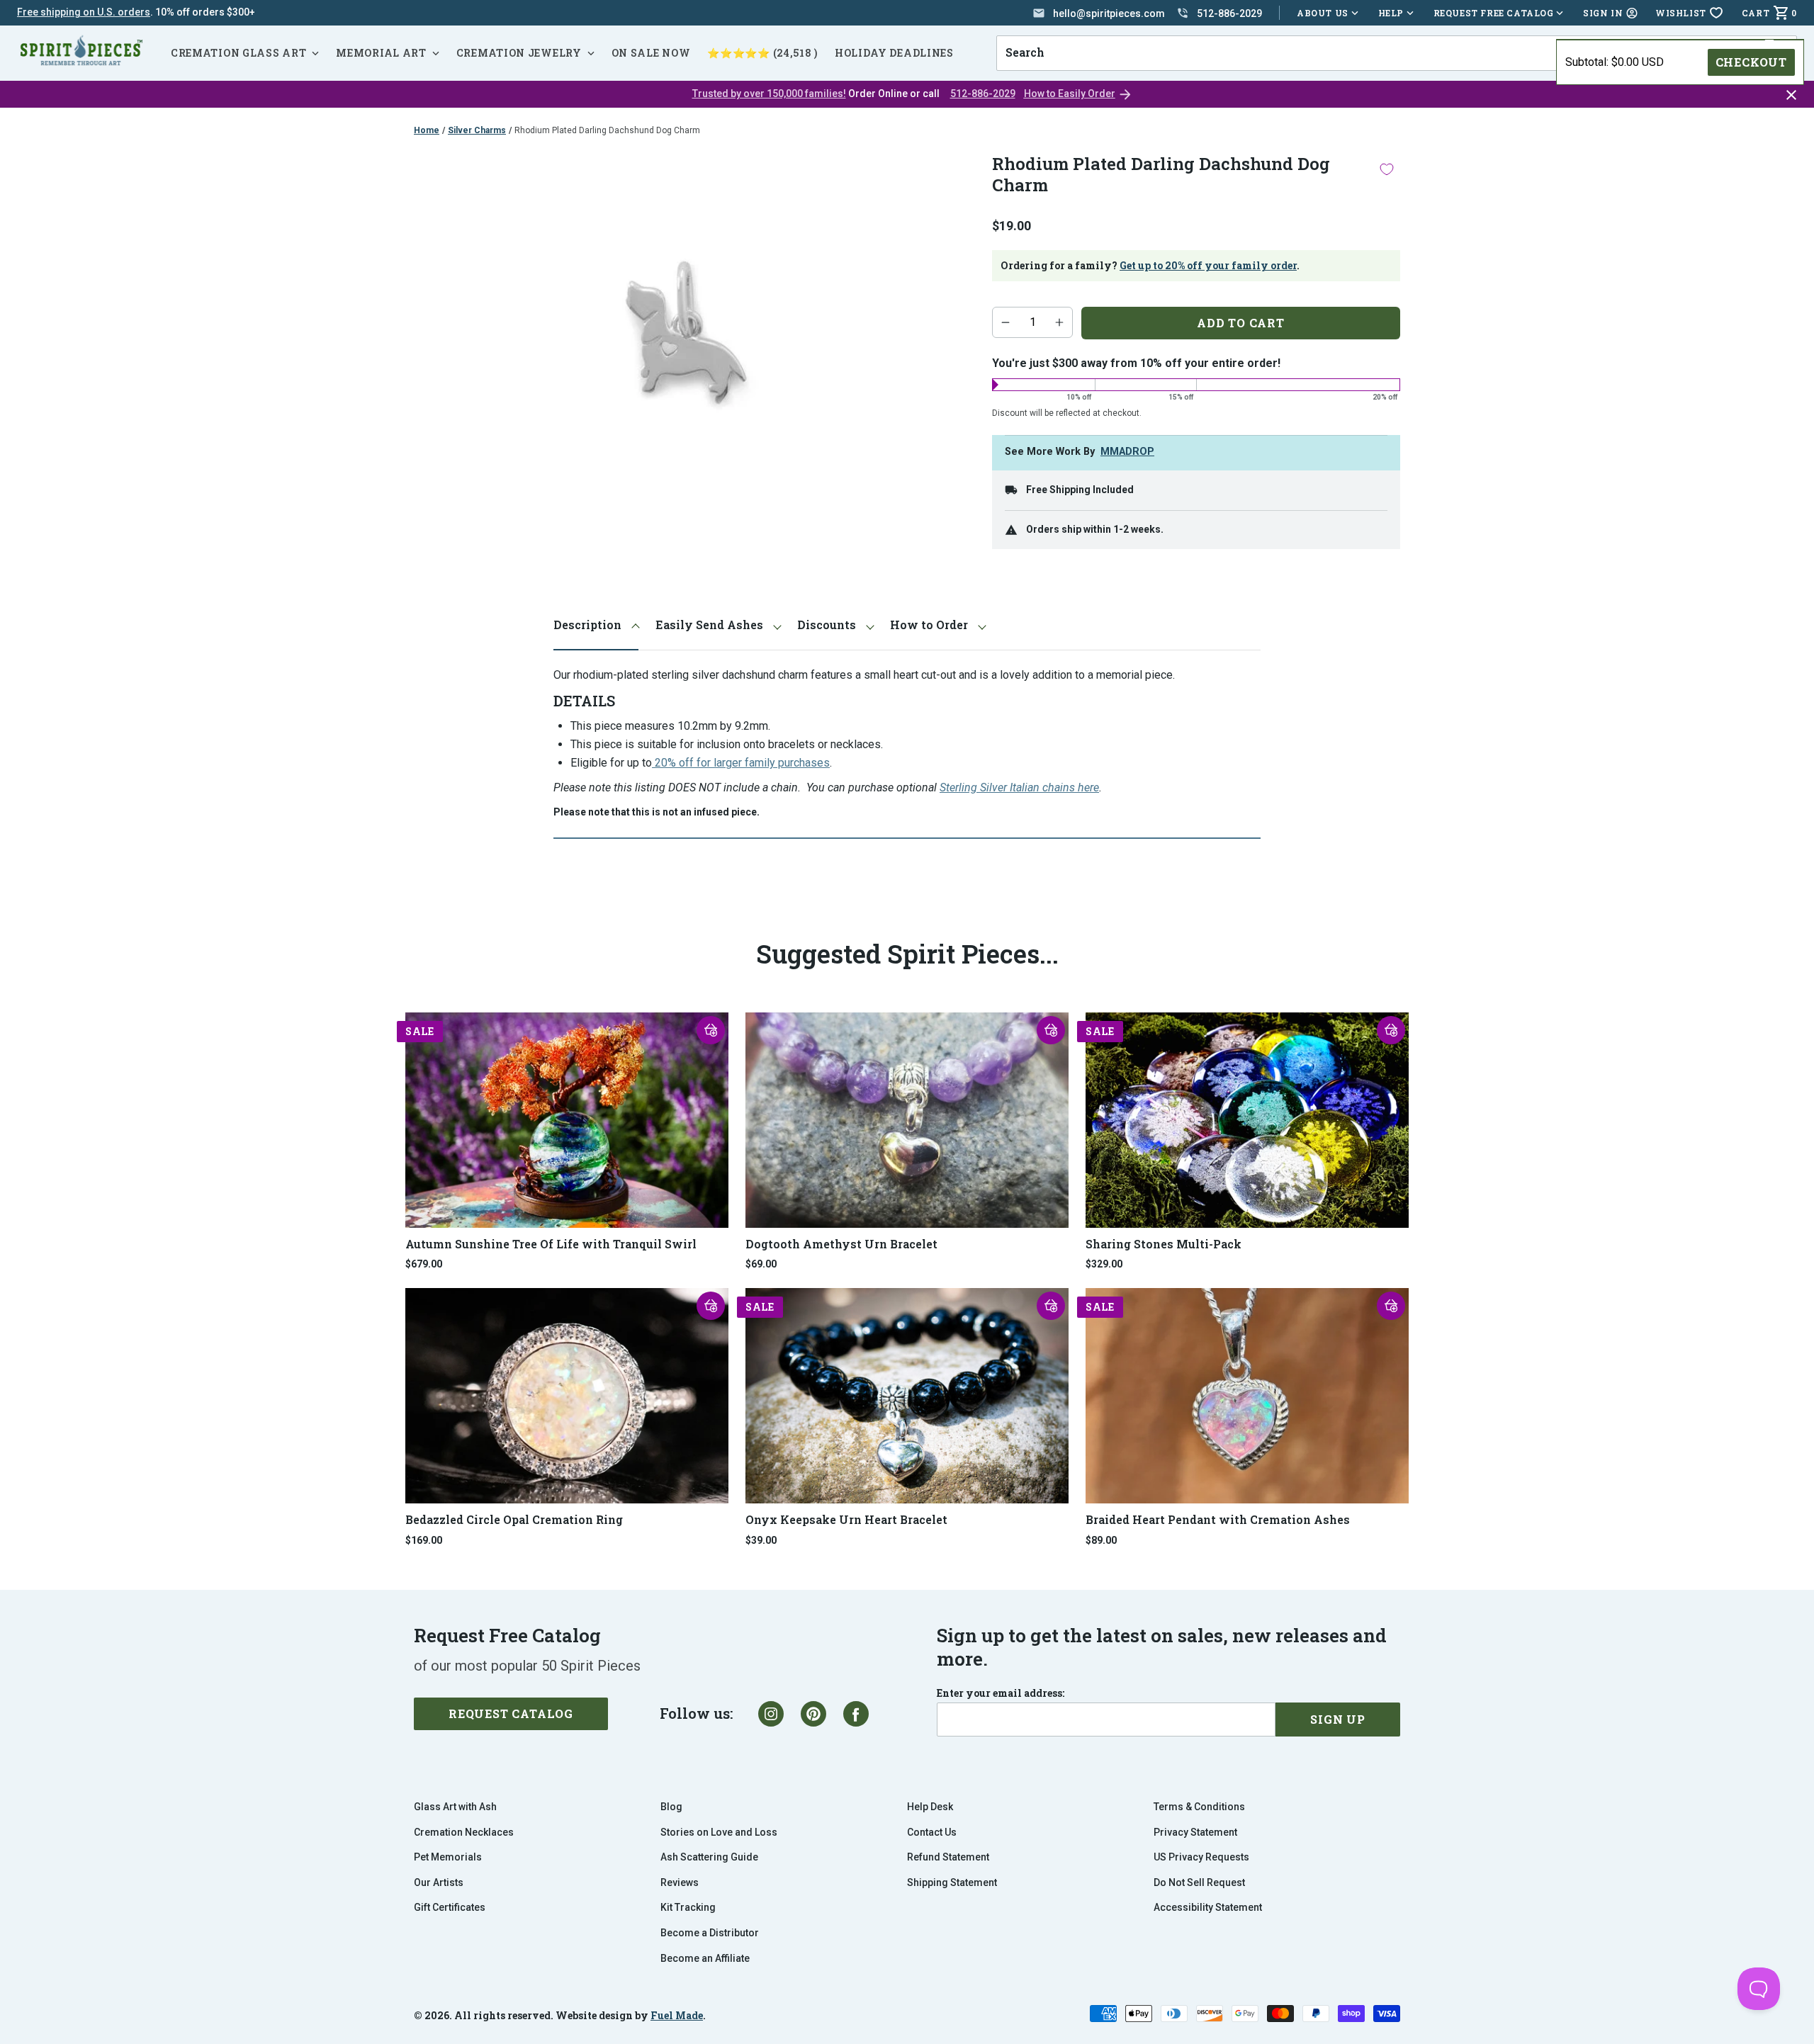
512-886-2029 (983, 94)
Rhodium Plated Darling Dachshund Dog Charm (607, 130)
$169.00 (424, 1540)
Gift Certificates (450, 1907)
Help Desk (930, 1807)
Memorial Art (381, 53)
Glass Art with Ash (455, 1807)
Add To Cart (1241, 323)
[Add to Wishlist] (1387, 169)
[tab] (596, 625)
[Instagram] (771, 1714)
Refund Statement (948, 1857)
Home (427, 130)
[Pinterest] (813, 1714)
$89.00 (1101, 1540)
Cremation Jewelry (519, 53)
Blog (671, 1807)
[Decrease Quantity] (1005, 322)
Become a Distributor (710, 1933)
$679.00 (424, 1264)
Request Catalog (511, 1713)
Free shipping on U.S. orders (84, 12)
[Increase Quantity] (1059, 322)
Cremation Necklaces (464, 1832)
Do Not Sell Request (1199, 1882)
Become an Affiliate (705, 1958)
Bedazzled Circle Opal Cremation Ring (514, 1519)
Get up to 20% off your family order (1208, 265)
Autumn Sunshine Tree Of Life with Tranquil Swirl (551, 1244)
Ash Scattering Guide (709, 1857)
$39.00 (761, 1540)
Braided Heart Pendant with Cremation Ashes (1218, 1519)
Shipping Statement (952, 1882)
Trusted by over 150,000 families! (769, 94)
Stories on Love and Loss (719, 1832)
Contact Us (932, 1832)
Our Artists (439, 1882)
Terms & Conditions (1199, 1807)
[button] (711, 1030)
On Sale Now (651, 53)
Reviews (680, 1882)
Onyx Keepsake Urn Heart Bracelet (846, 1519)
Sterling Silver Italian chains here (1019, 787)
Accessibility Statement (1208, 1907)
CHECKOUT (1751, 62)
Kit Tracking (688, 1907)
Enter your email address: (1001, 1693)
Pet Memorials (448, 1857)
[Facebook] (856, 1714)
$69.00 (761, 1264)
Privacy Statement (1195, 1832)
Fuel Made (677, 2015)
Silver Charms (477, 130)
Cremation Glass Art (238, 53)
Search (1020, 35)
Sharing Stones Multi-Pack (1164, 1244)
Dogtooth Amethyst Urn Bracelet (841, 1244)
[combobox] (1380, 53)
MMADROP (1127, 452)
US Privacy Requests (1201, 1857)
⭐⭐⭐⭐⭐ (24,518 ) (762, 53)
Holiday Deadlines (894, 53)
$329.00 (1104, 1264)
